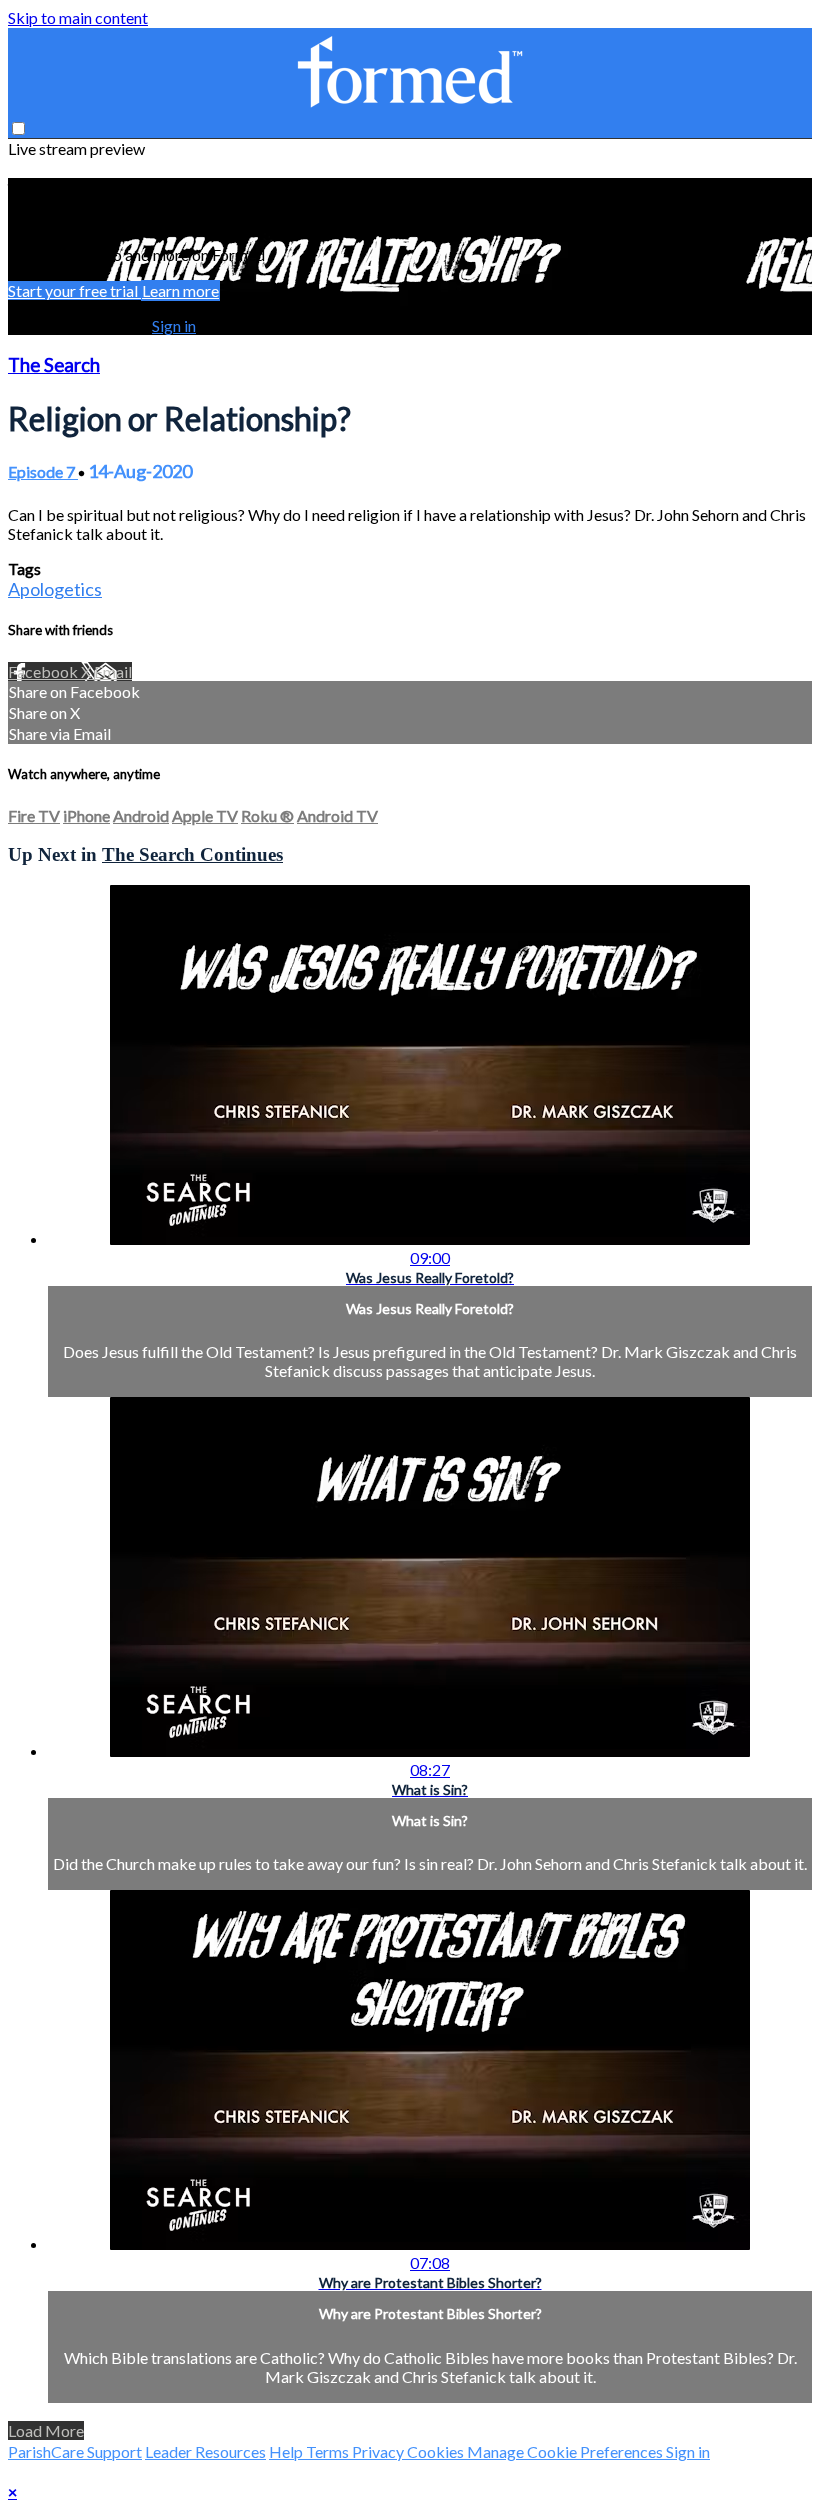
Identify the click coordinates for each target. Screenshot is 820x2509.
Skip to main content (78, 17)
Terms (329, 2451)
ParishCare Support (75, 2451)
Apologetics (55, 589)
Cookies (437, 2451)
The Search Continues (192, 854)
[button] (18, 128)
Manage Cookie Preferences (566, 2451)
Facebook (44, 671)
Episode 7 (43, 471)
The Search (54, 365)
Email (113, 671)
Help (287, 2451)
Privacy (379, 2451)
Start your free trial (74, 290)
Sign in (174, 325)
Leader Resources (205, 2451)
